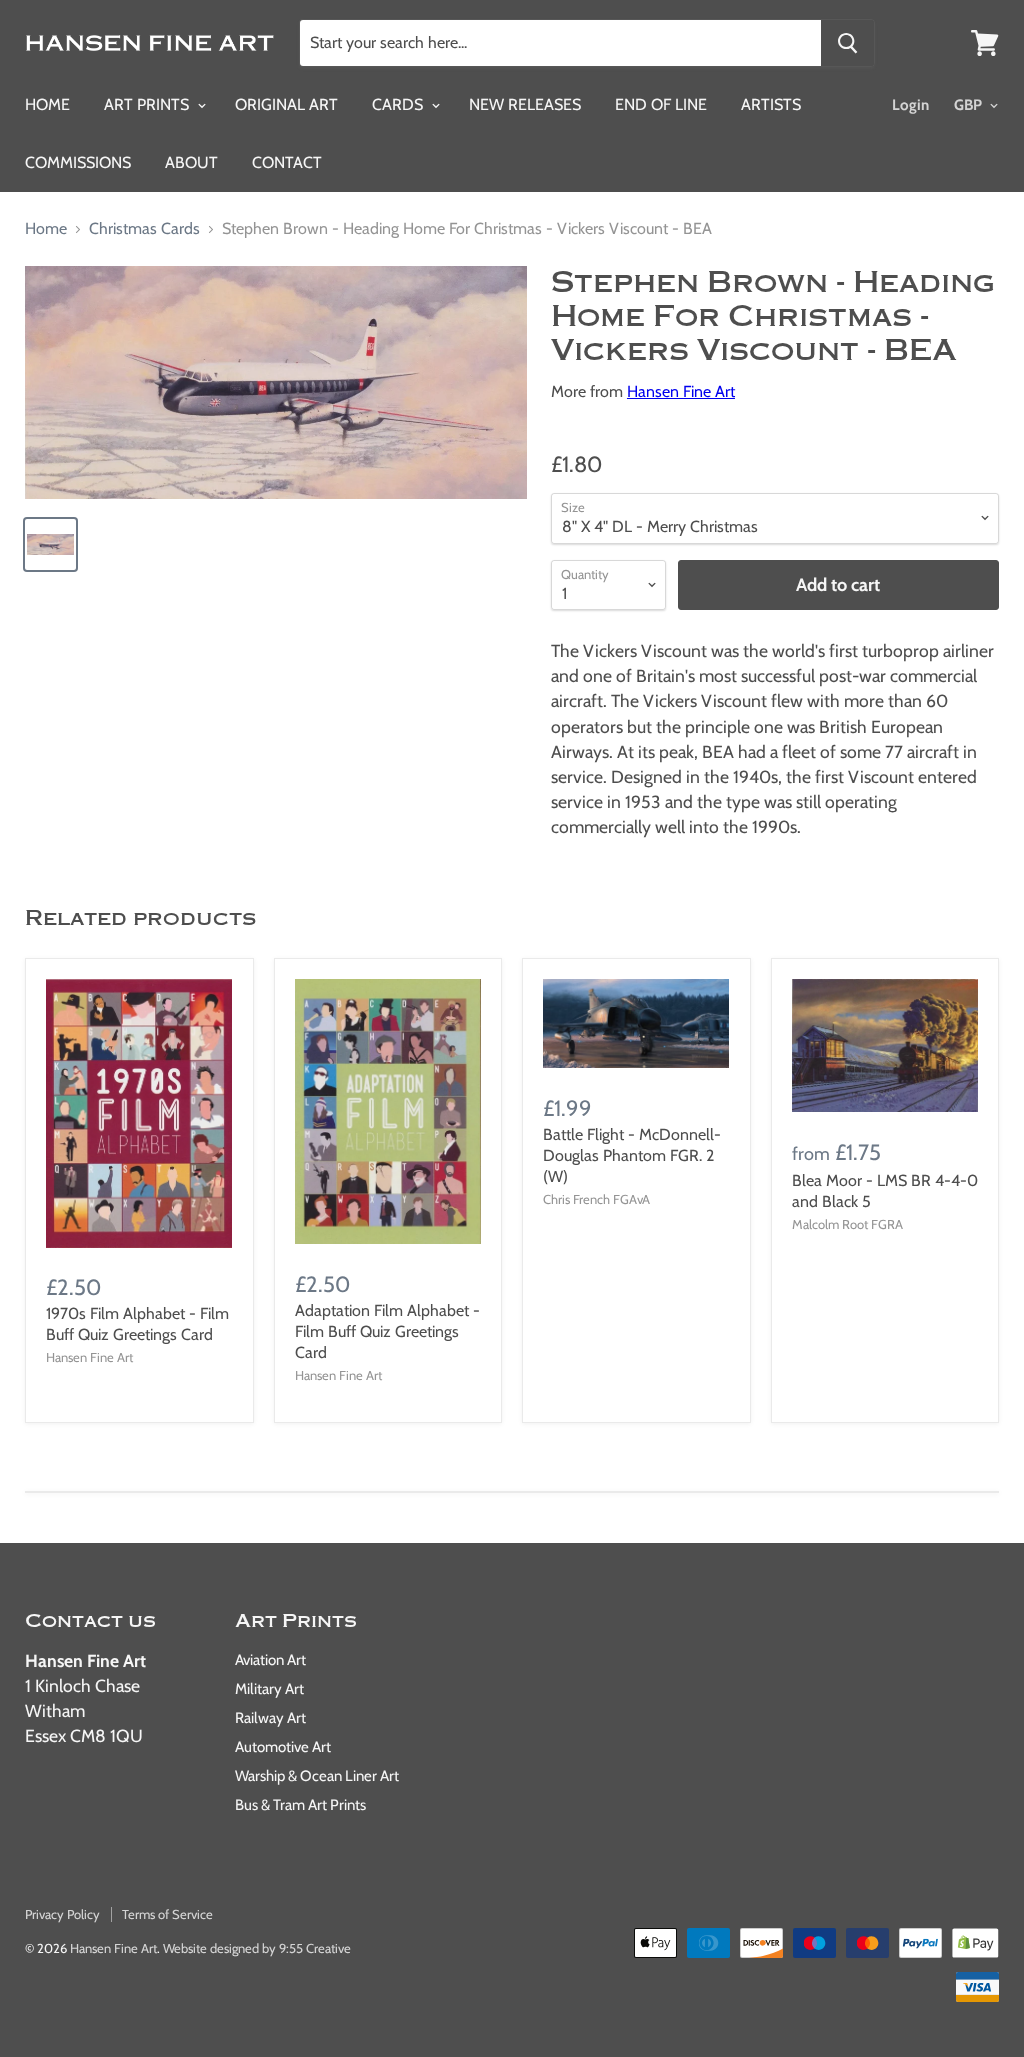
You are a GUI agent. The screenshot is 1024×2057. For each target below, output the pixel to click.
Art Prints (148, 104)
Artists (771, 104)
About (191, 162)
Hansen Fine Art (681, 391)
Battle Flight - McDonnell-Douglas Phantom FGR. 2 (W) (632, 1155)
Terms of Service (167, 1914)
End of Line (661, 104)
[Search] (847, 43)
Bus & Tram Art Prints (300, 1805)
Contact (287, 162)
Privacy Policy (62, 1914)
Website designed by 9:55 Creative (257, 1948)
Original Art (286, 104)
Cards (399, 104)
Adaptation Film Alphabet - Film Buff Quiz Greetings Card (387, 1331)
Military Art (269, 1689)
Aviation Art (270, 1660)
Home (47, 104)
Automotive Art (283, 1747)
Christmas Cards (144, 229)
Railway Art (270, 1718)
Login (910, 105)
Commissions (78, 162)
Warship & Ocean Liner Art (317, 1776)
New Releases (525, 104)
